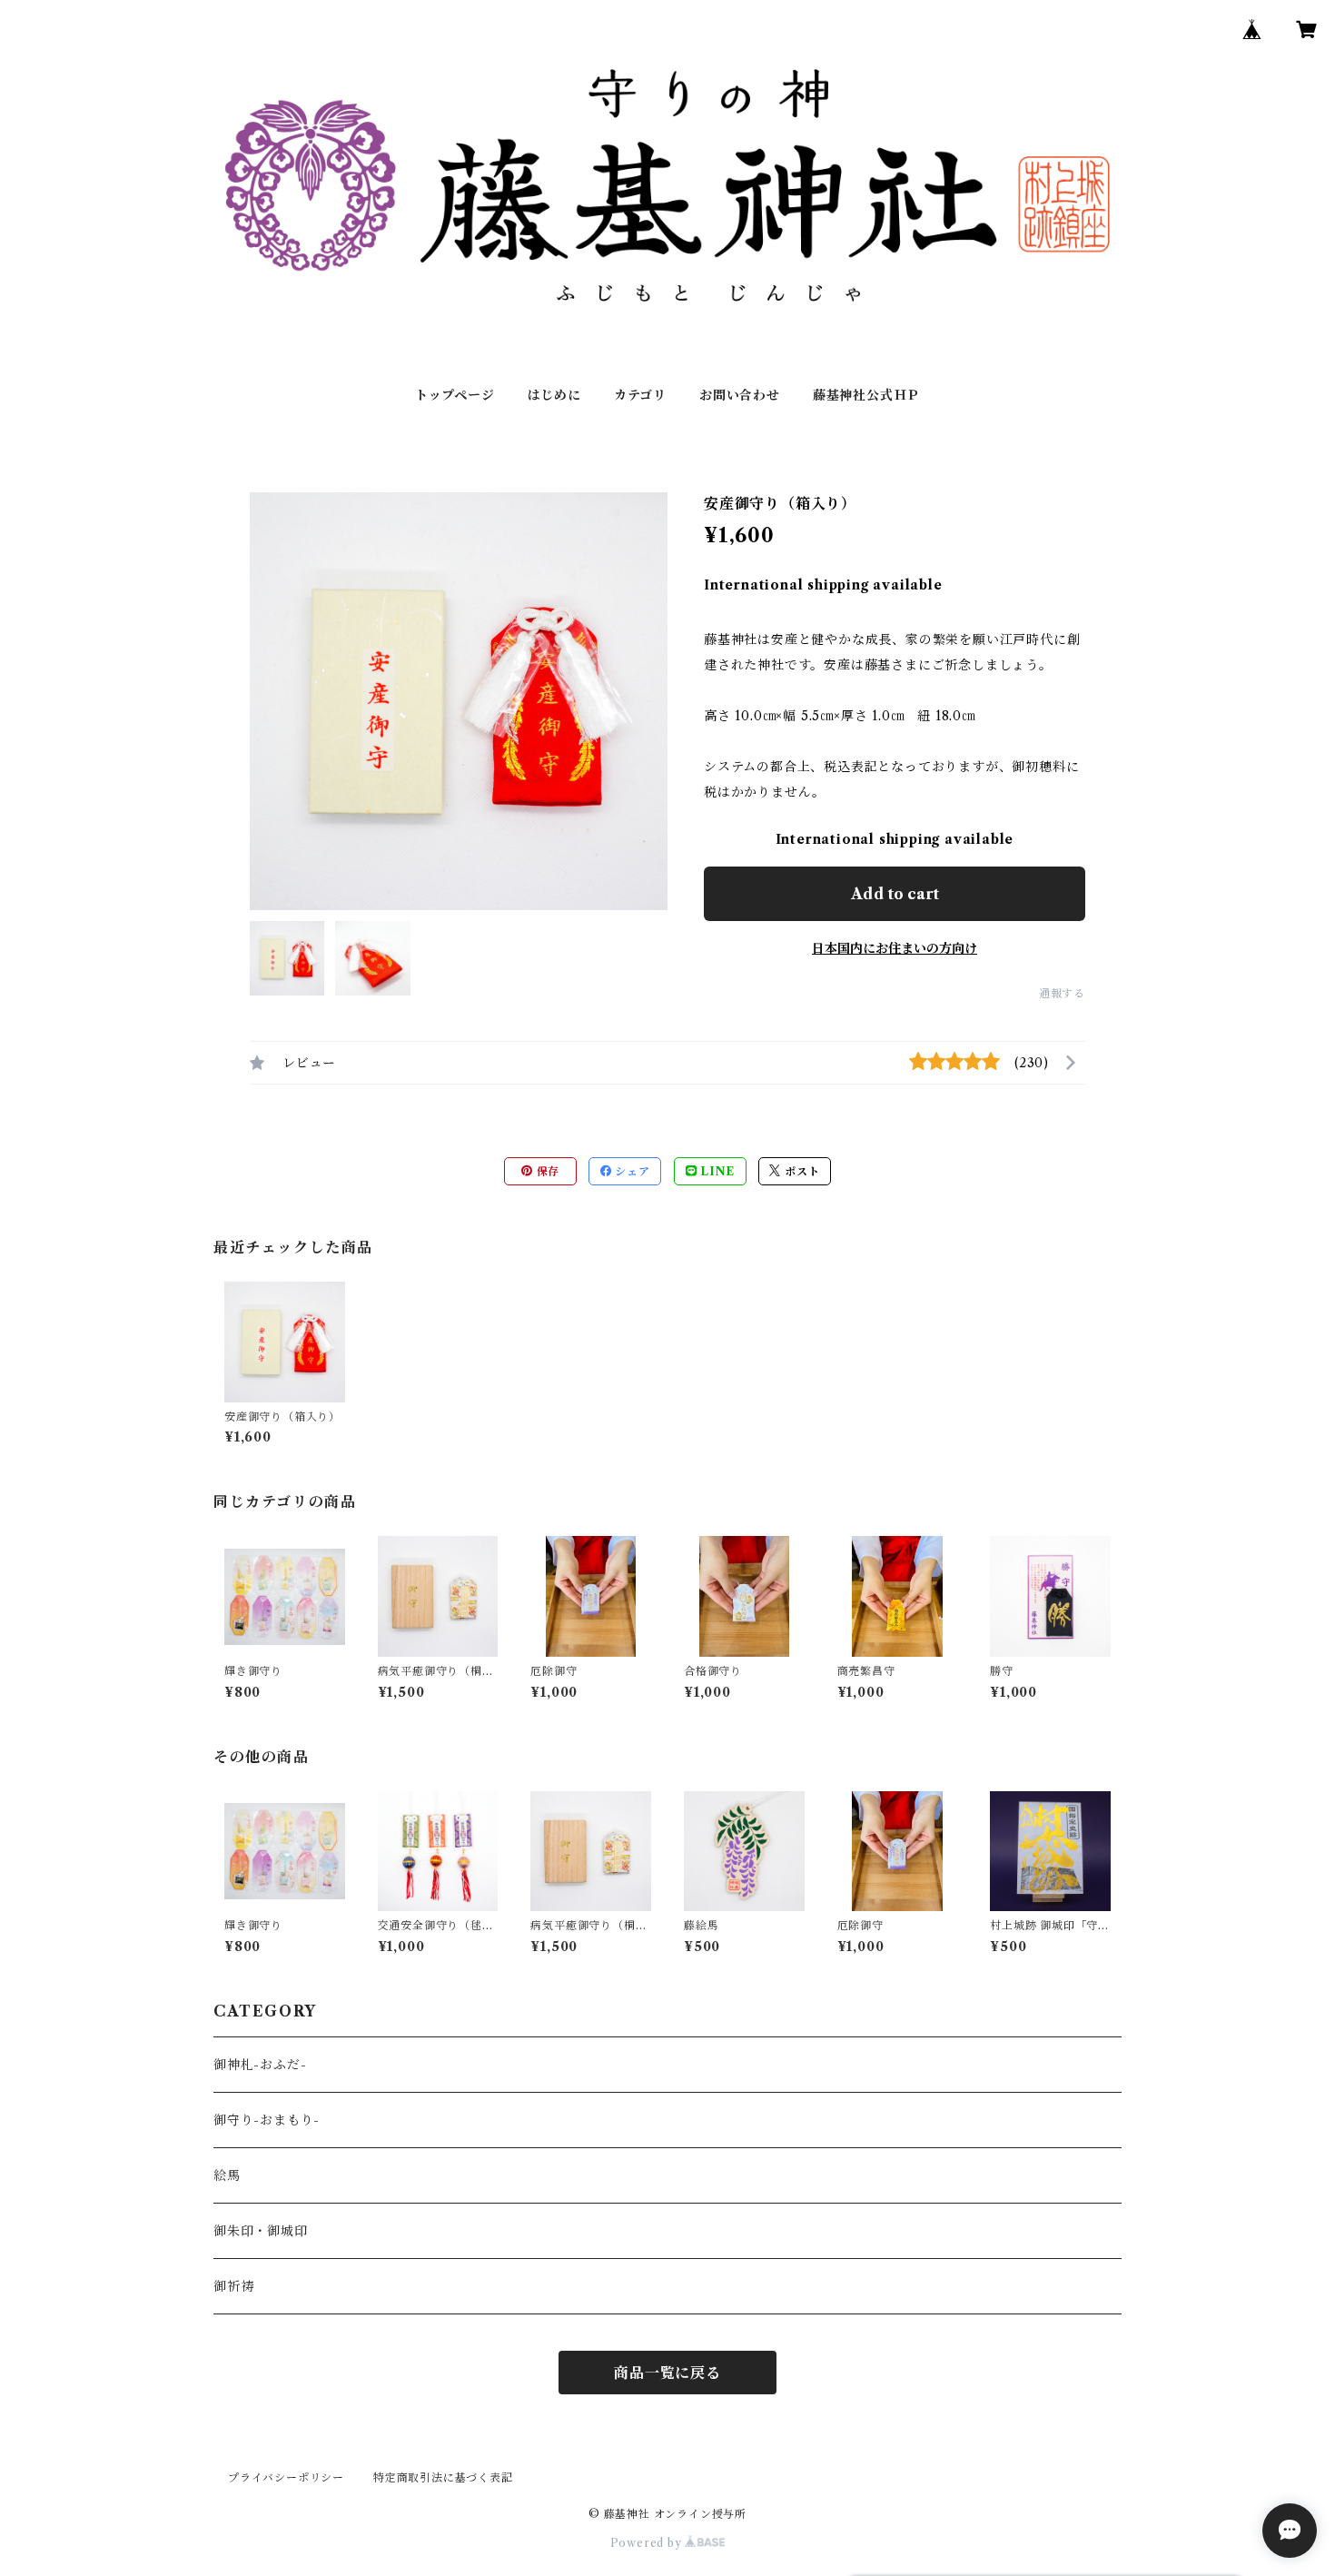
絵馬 (227, 2175)
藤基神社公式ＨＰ (866, 395)
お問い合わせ (740, 395)
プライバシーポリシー (286, 2477)
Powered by (648, 2543)
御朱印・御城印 (261, 2231)
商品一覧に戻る (667, 2373)
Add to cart (895, 894)
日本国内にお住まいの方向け (895, 948)
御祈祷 (233, 2286)
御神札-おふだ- (260, 2065)
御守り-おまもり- (267, 2120)
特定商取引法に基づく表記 (443, 2477)
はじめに (554, 395)
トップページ (455, 395)
